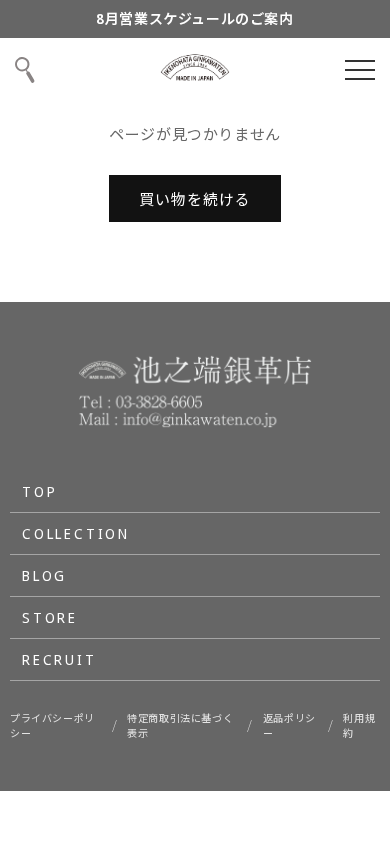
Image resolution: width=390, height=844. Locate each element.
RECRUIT (59, 659)
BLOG (44, 575)
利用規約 (359, 725)
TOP (39, 491)
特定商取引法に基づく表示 (180, 725)
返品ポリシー (289, 725)
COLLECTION (76, 533)
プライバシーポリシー (52, 725)
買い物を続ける (195, 199)
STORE (50, 617)
